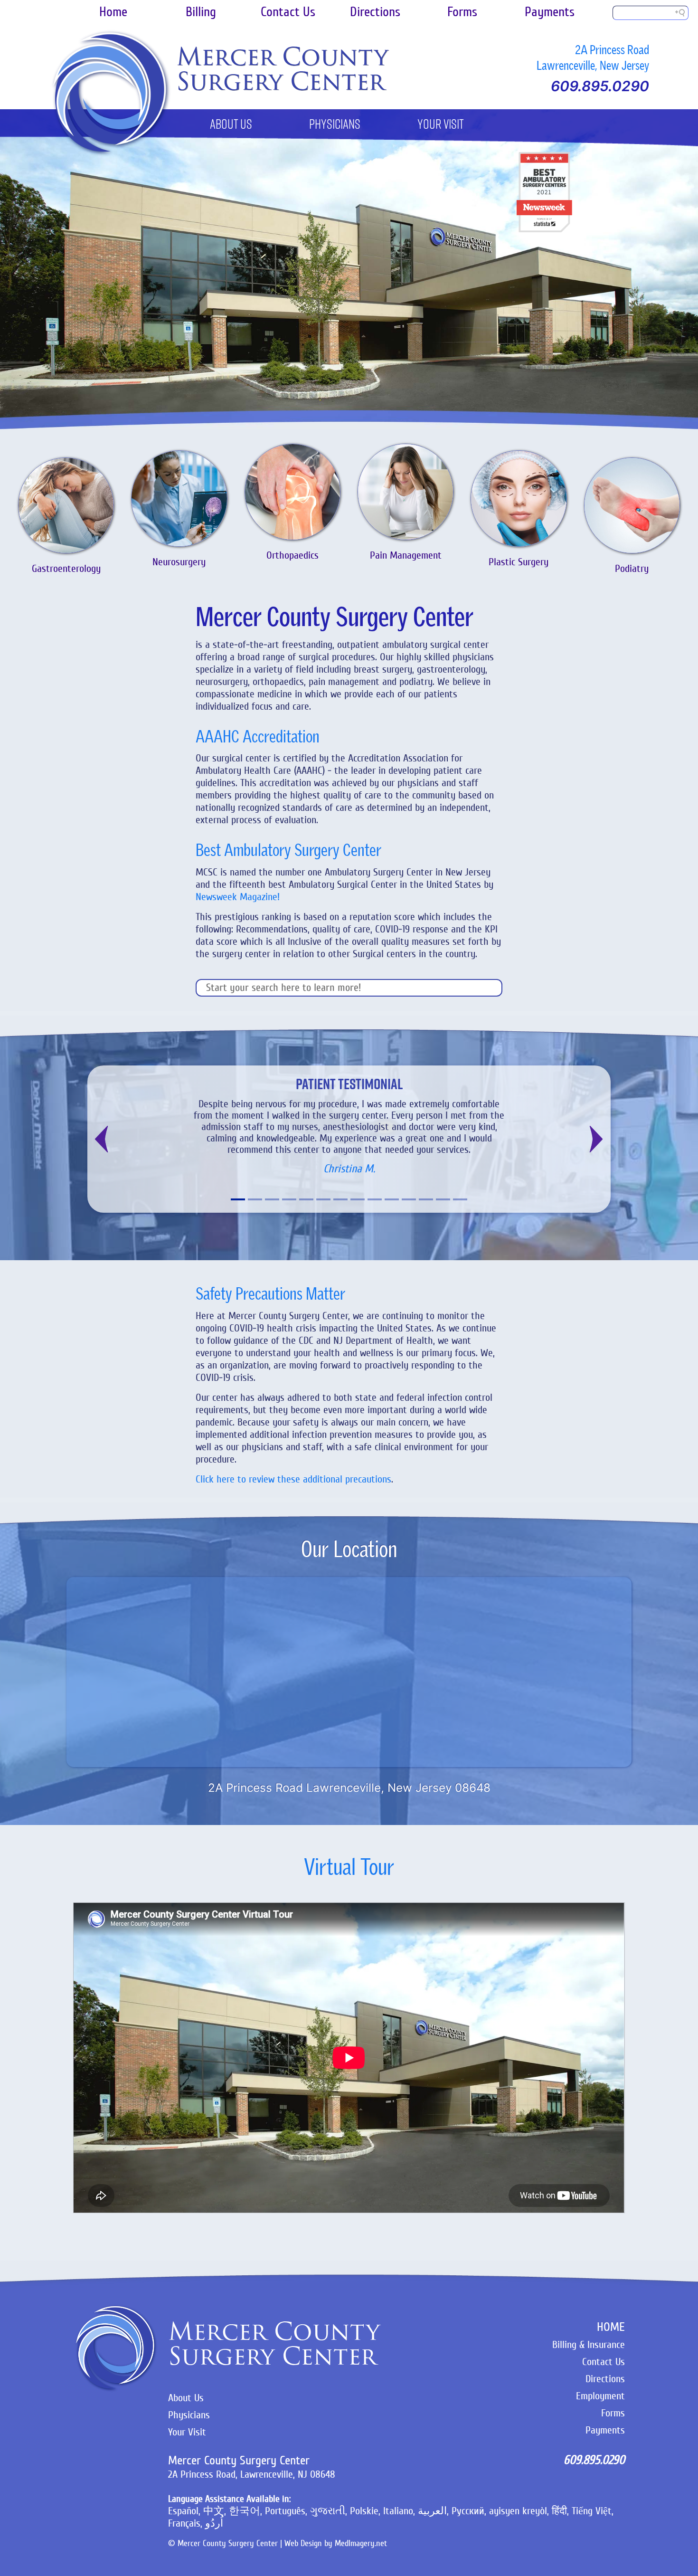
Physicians (189, 2415)
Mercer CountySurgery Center (282, 69)
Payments (550, 12)
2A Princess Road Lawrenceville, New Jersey (593, 57)
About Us (186, 2398)
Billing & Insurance (589, 2345)
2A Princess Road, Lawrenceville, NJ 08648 (252, 2474)
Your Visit (187, 2432)
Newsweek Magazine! (238, 897)
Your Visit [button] (441, 125)
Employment (600, 2396)
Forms (462, 12)
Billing (201, 12)
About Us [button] (231, 125)
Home (113, 12)
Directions (375, 12)
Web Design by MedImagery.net (336, 2543)
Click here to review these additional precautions (293, 1479)
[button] (102, 1139)
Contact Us (288, 12)
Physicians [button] (335, 125)
